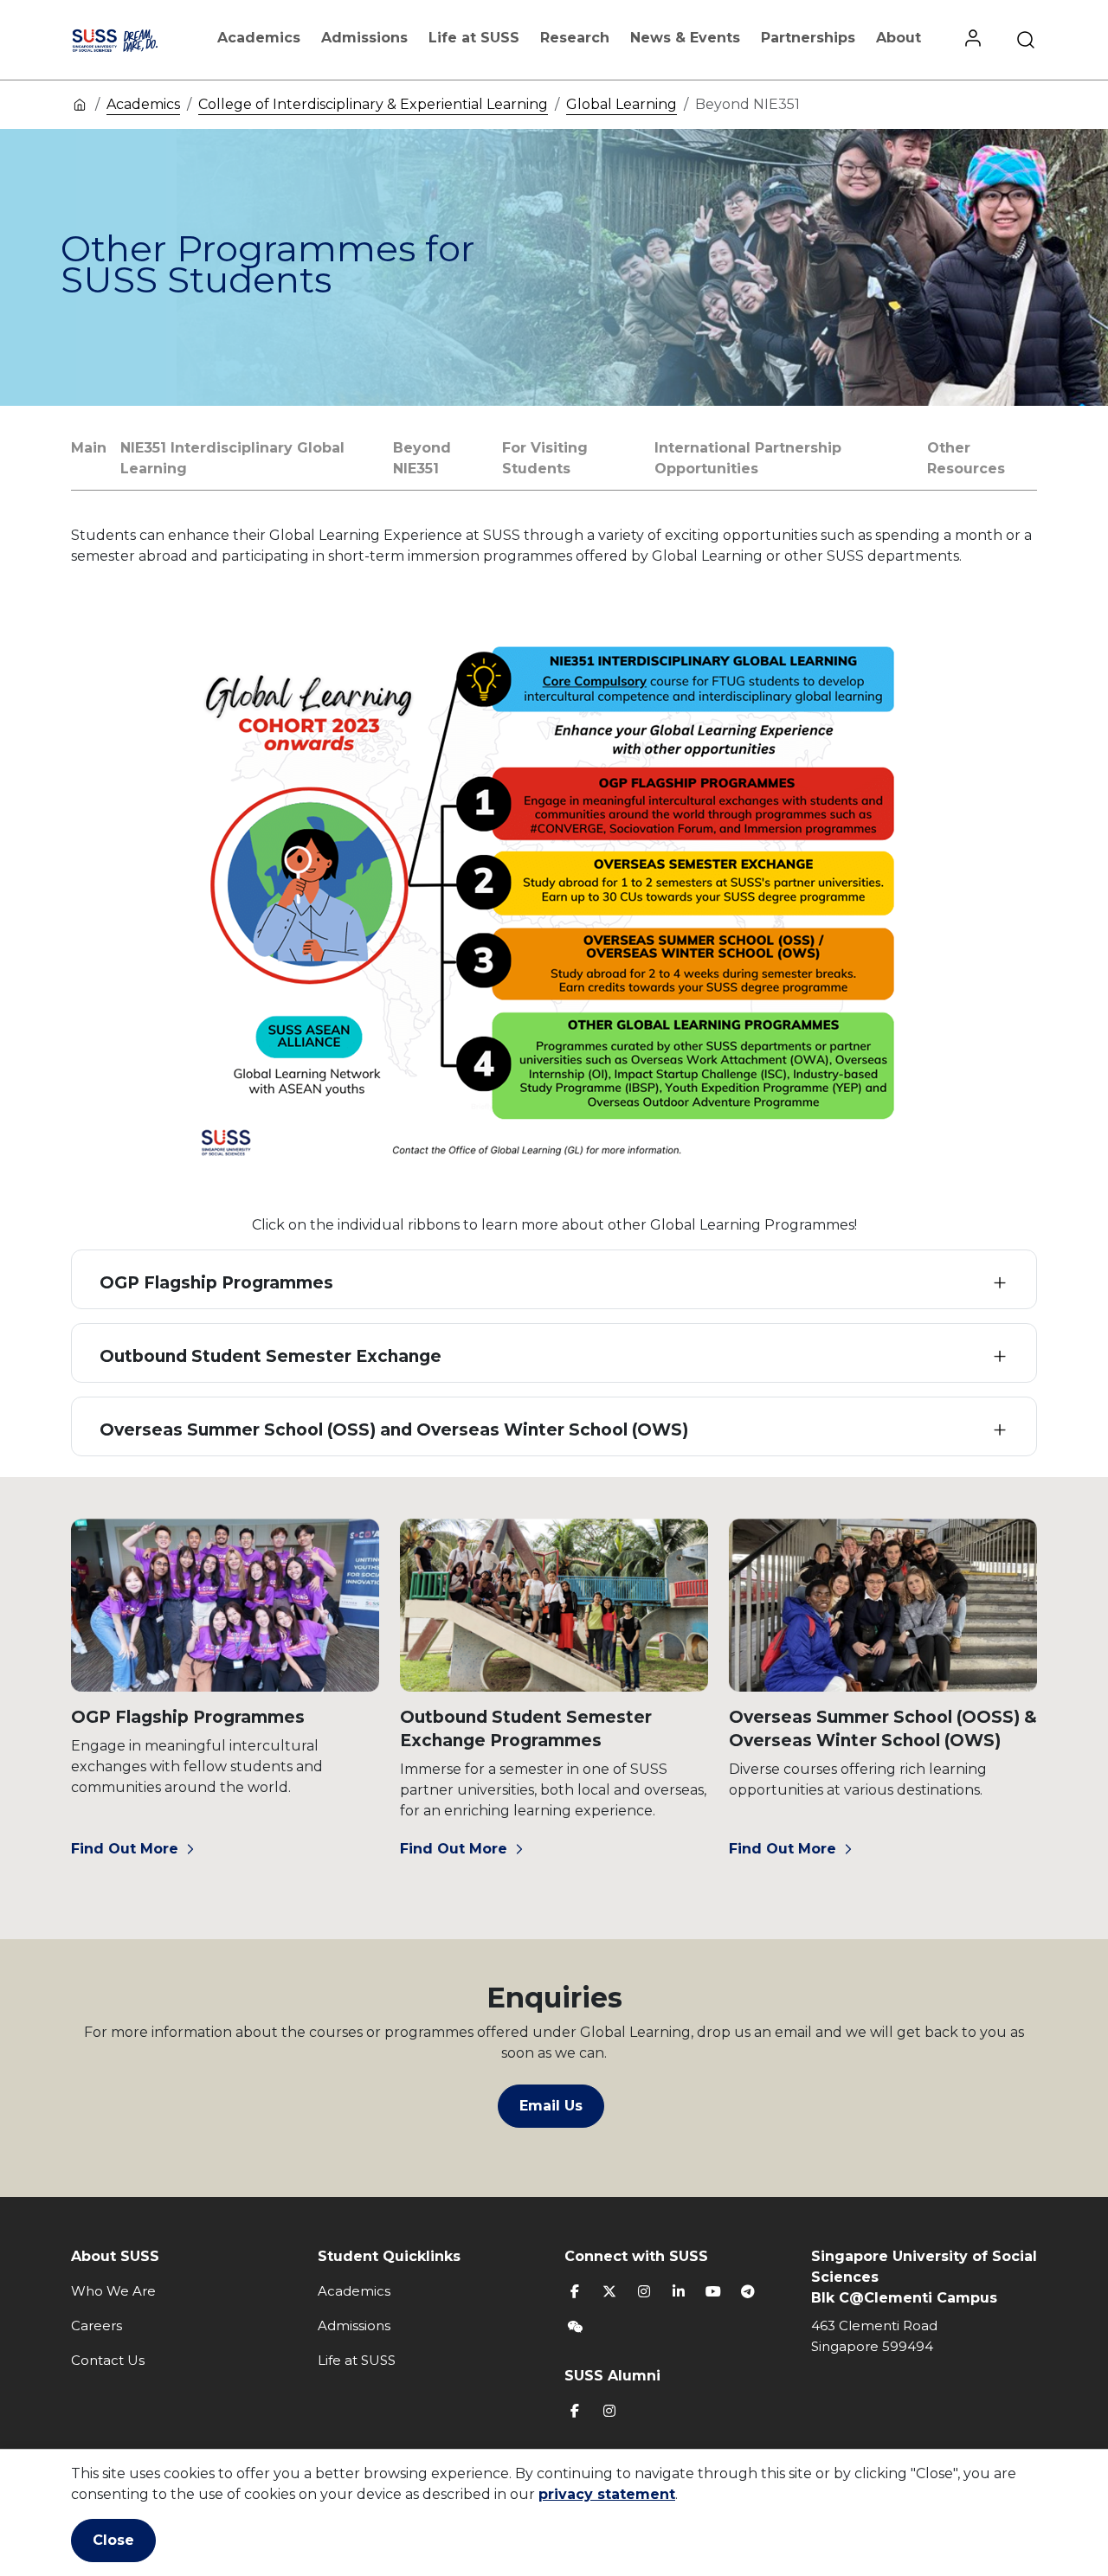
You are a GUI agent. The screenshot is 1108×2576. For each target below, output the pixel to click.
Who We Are (113, 2291)
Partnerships (808, 38)
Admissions (364, 38)
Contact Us (108, 2360)
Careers (97, 2325)
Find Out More (125, 1849)
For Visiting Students (545, 458)
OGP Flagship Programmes (216, 1283)
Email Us (551, 2106)
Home (80, 104)
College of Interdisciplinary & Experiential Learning (373, 104)
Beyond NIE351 (422, 458)
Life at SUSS (474, 38)
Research (575, 38)
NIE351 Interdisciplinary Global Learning (232, 458)
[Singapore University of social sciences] (132, 40)
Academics (259, 38)
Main (89, 448)
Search (1026, 40)
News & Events (685, 38)
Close (113, 2540)
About (899, 38)
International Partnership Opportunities (748, 458)
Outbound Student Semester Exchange (271, 1356)
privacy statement (607, 2494)
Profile (973, 40)
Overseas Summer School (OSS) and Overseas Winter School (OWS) (394, 1430)
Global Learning (622, 104)
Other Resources (966, 458)
